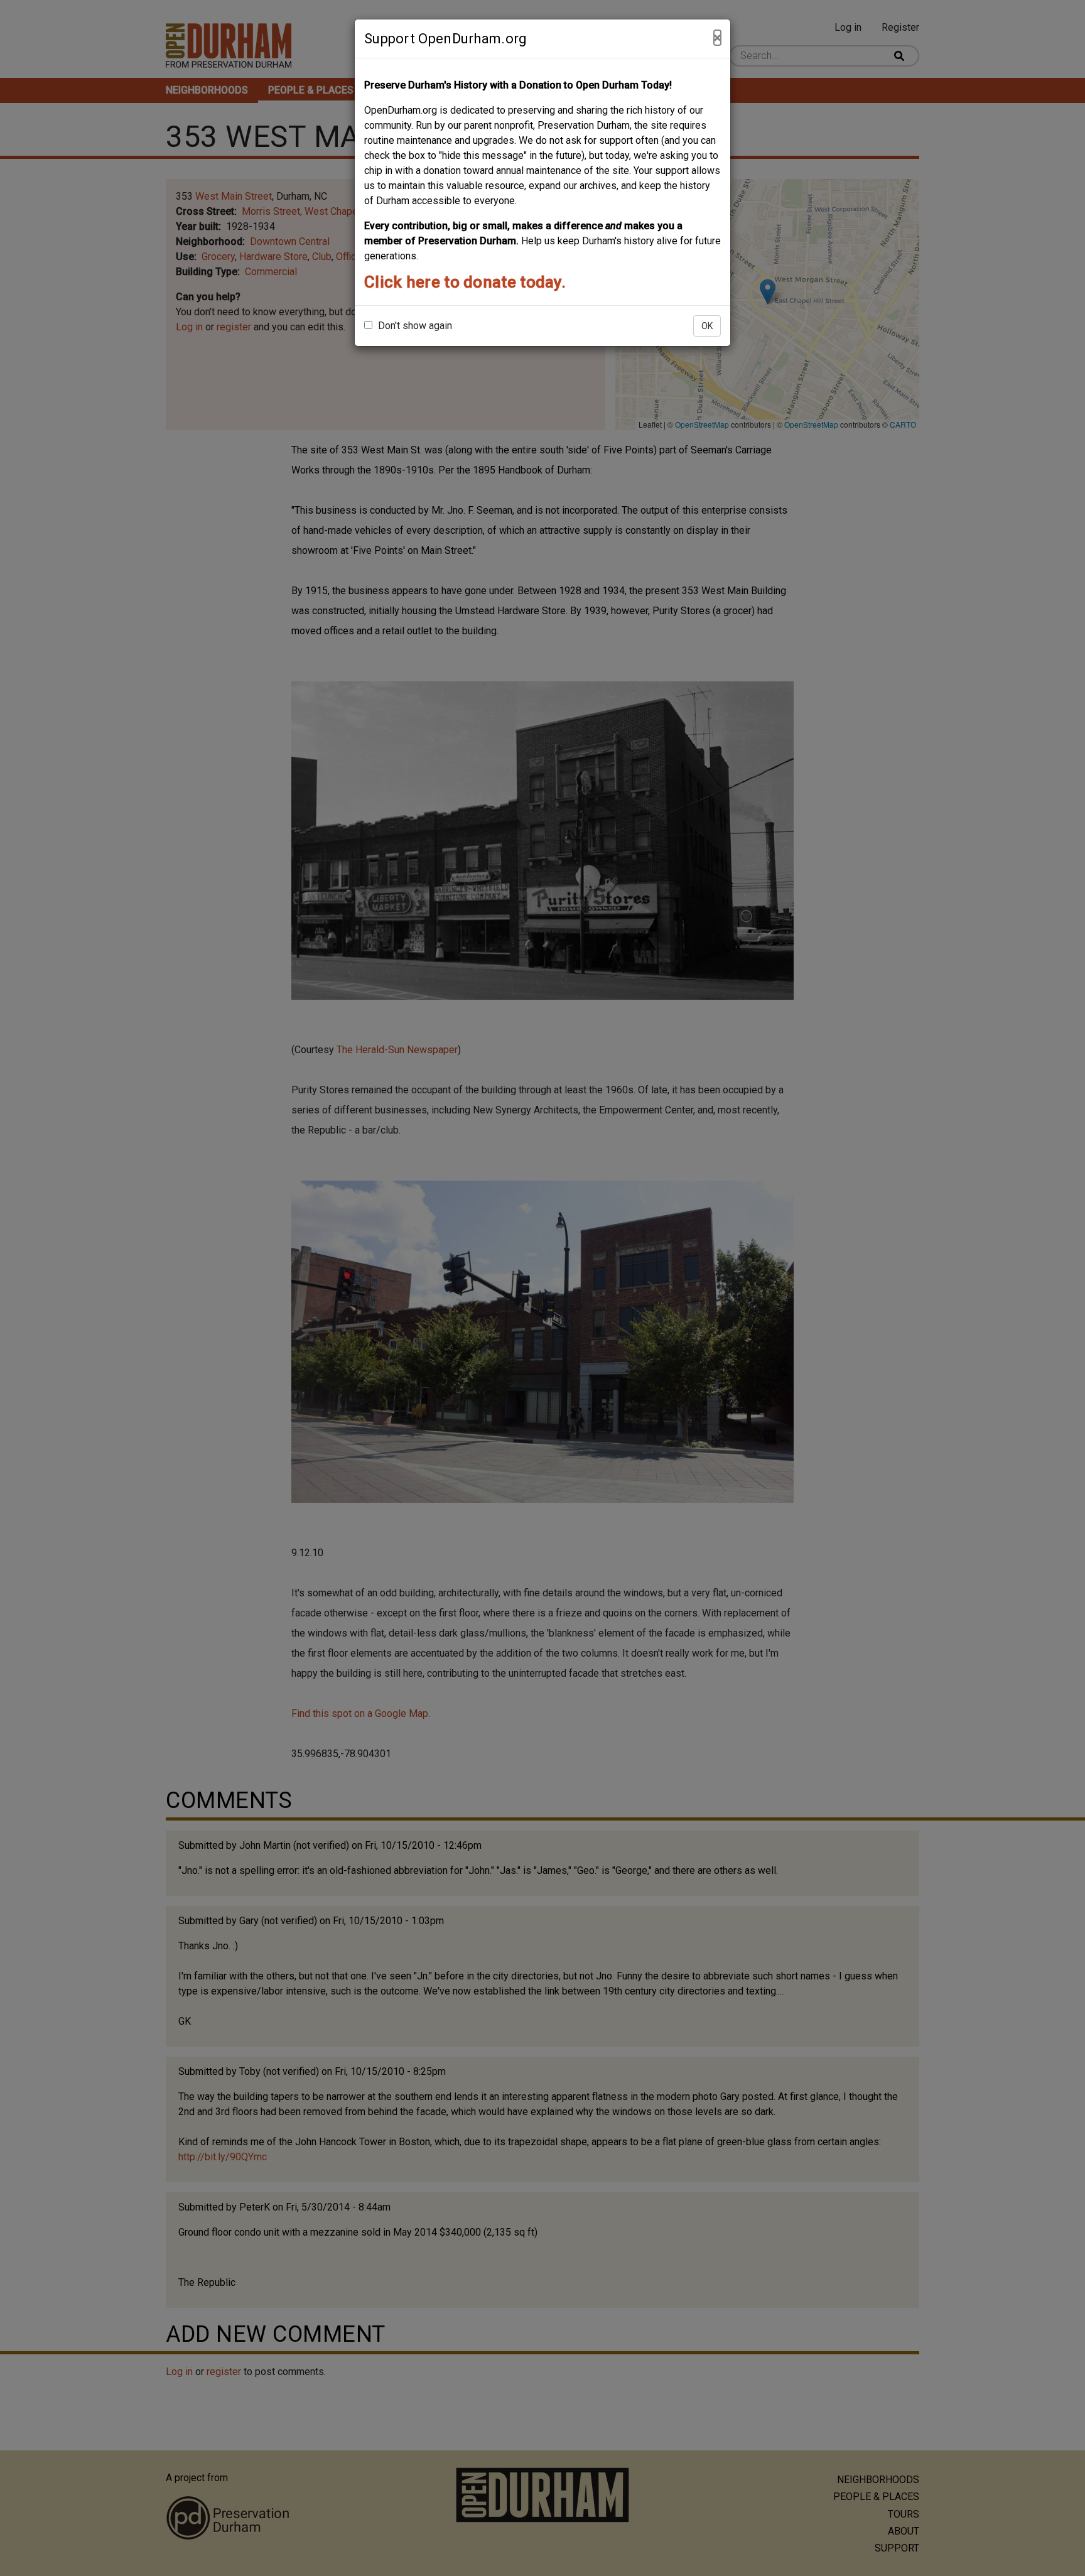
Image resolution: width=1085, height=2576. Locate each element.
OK (707, 326)
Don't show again (414, 326)
